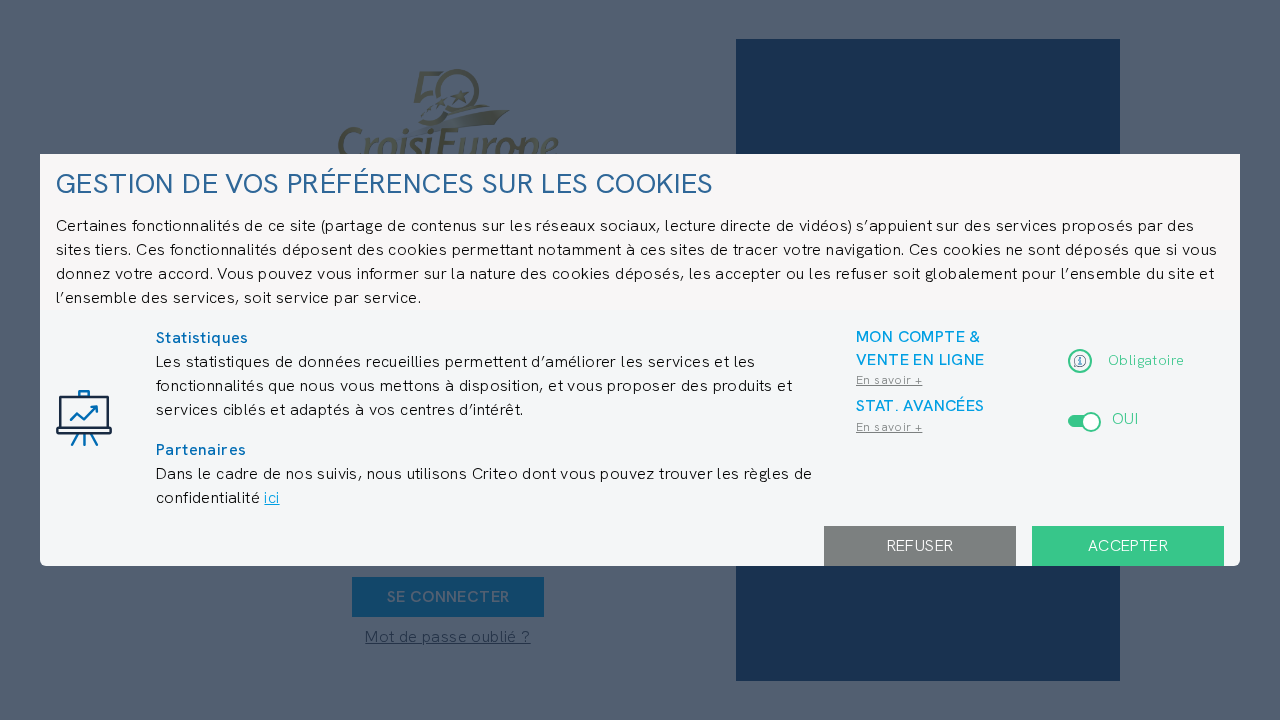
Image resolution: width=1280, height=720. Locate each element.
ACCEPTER (1128, 545)
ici (271, 497)
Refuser (920, 545)
